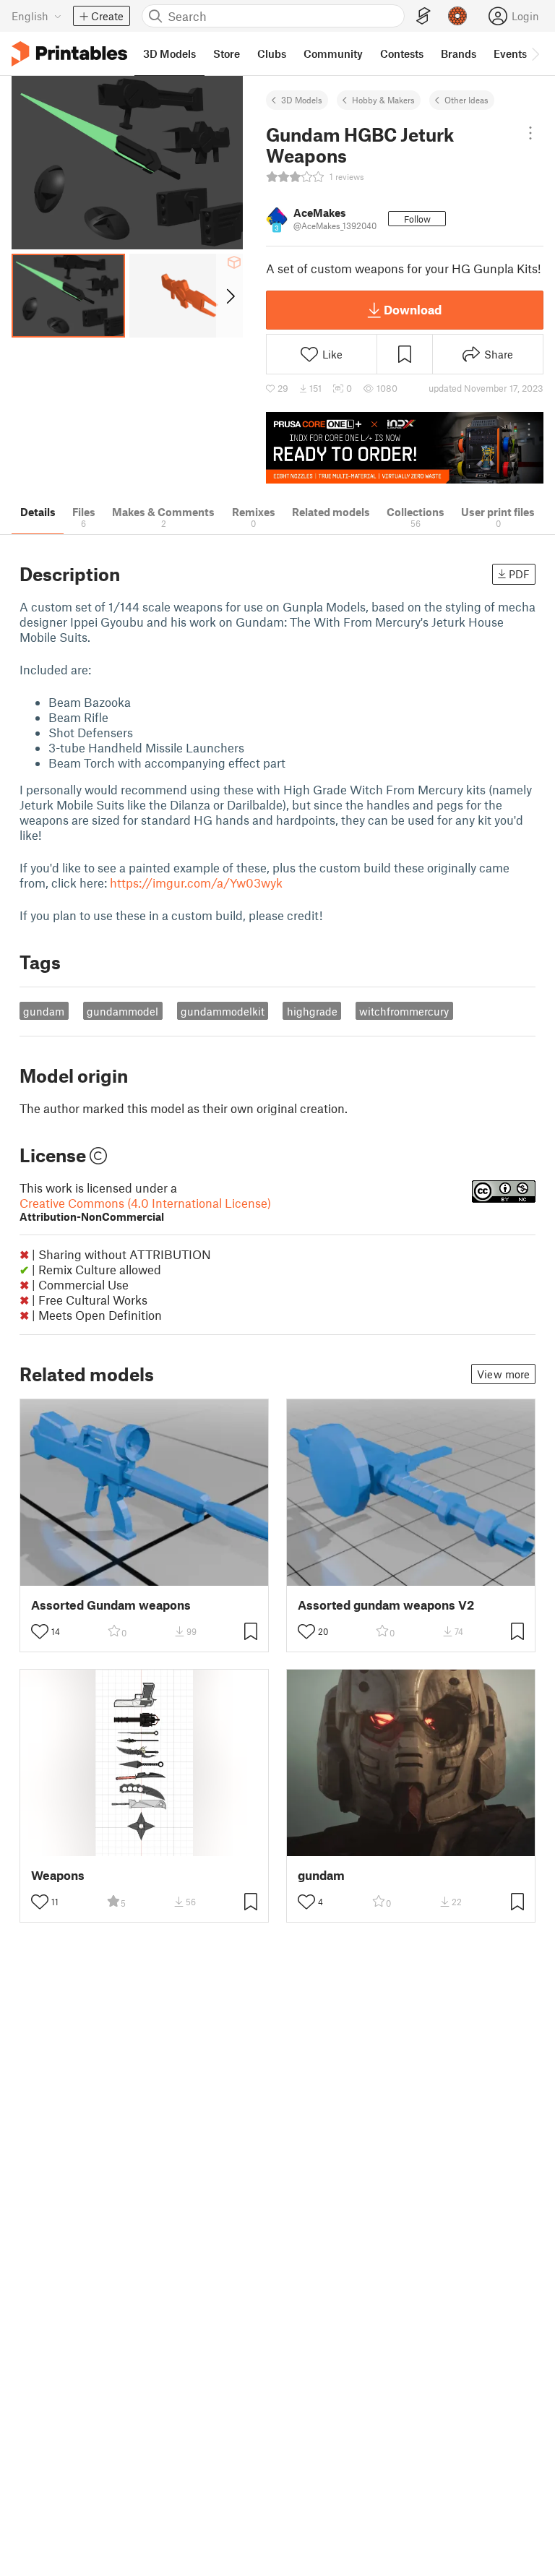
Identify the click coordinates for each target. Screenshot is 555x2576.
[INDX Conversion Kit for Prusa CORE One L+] (405, 448)
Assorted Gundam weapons (111, 1605)
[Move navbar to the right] (535, 53)
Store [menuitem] (227, 53)
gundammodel (122, 1011)
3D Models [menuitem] (169, 53)
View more (503, 1374)
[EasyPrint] (423, 16)
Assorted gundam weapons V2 (386, 1605)
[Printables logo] (69, 54)
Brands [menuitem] (459, 53)
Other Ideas (466, 100)
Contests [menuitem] (402, 53)
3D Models (302, 100)
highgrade (312, 1011)
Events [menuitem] (510, 53)
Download (413, 309)
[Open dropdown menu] (530, 133)
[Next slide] (229, 296)
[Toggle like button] (40, 1631)
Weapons (58, 1875)
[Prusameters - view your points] (457, 16)
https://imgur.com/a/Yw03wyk (196, 883)
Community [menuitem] (333, 53)
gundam (44, 1011)
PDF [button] (519, 574)
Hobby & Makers (383, 100)
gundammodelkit (223, 1011)
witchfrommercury (404, 1011)
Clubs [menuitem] (272, 53)
